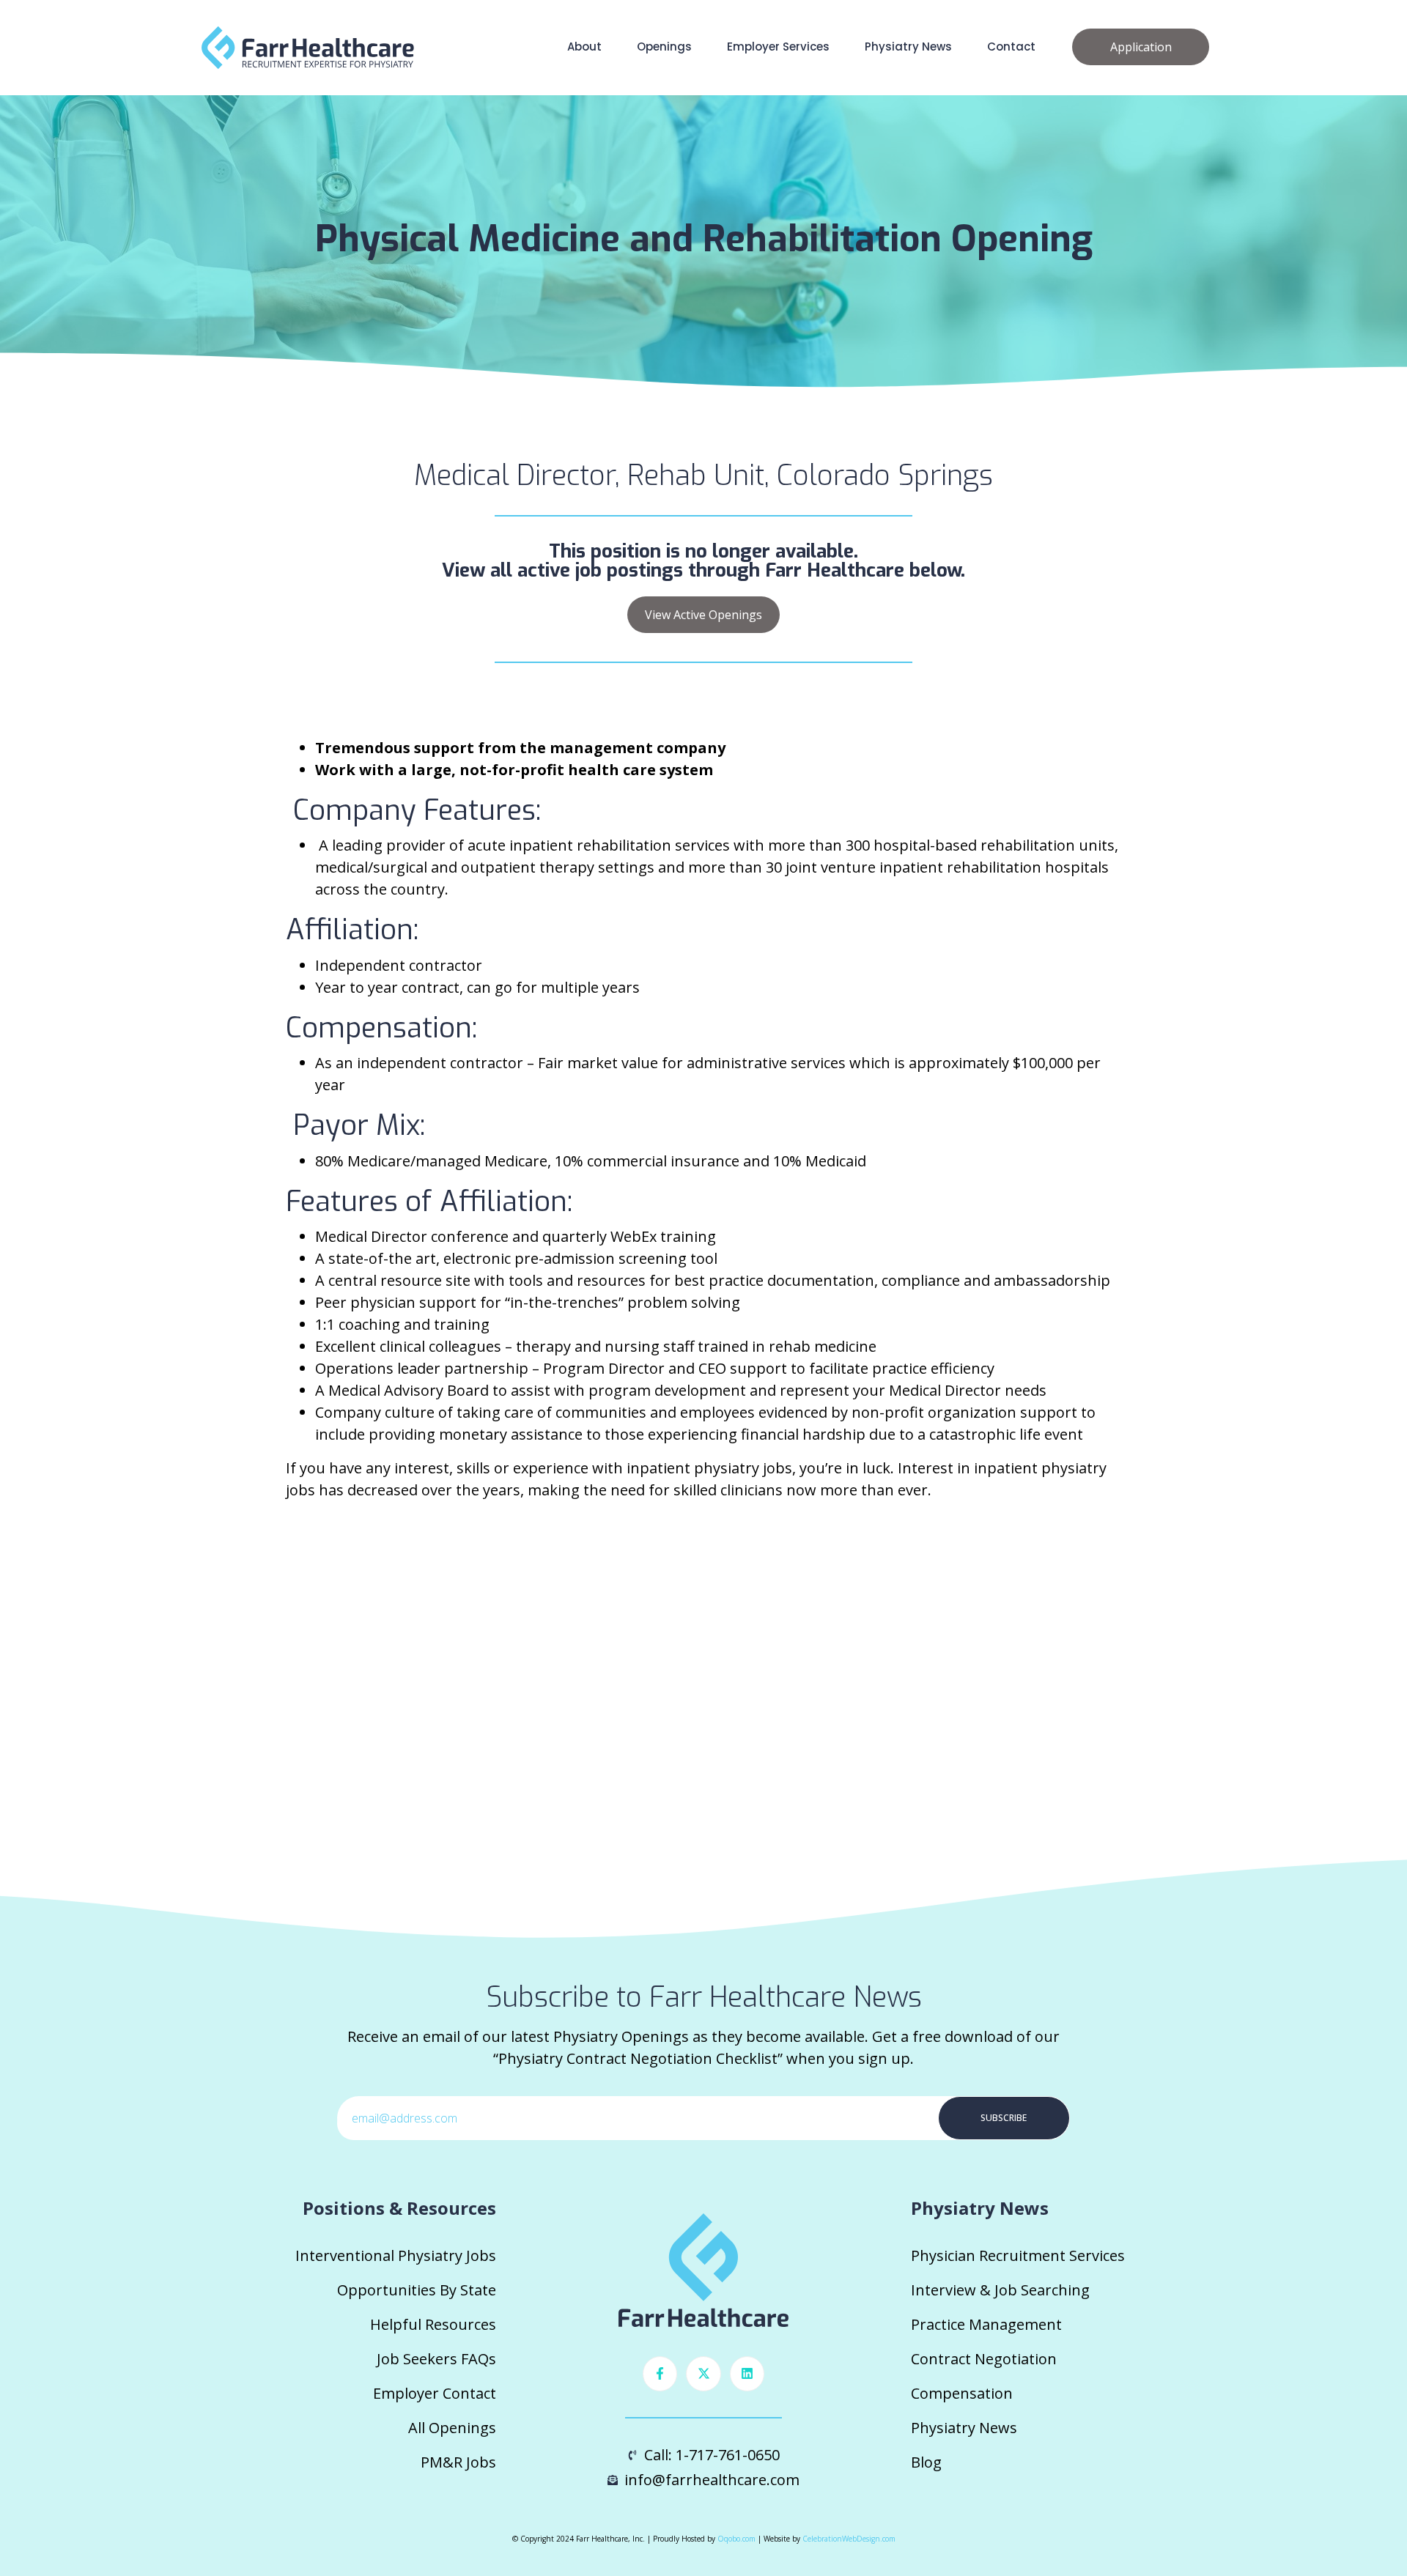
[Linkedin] (747, 2374)
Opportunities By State (417, 2290)
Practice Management (986, 2324)
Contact (1011, 47)
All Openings (452, 2428)
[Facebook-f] (660, 2374)
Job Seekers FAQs (436, 2359)
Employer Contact (435, 2393)
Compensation (962, 2393)
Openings (664, 47)
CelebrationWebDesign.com (849, 2539)
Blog (926, 2462)
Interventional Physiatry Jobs (396, 2255)
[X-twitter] (703, 2374)
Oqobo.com (736, 2539)
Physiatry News (908, 47)
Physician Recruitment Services (1018, 2255)
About (584, 47)
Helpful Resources (433, 2324)
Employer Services (778, 47)
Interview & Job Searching (1000, 2290)
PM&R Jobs (458, 2462)
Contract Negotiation (984, 2359)
